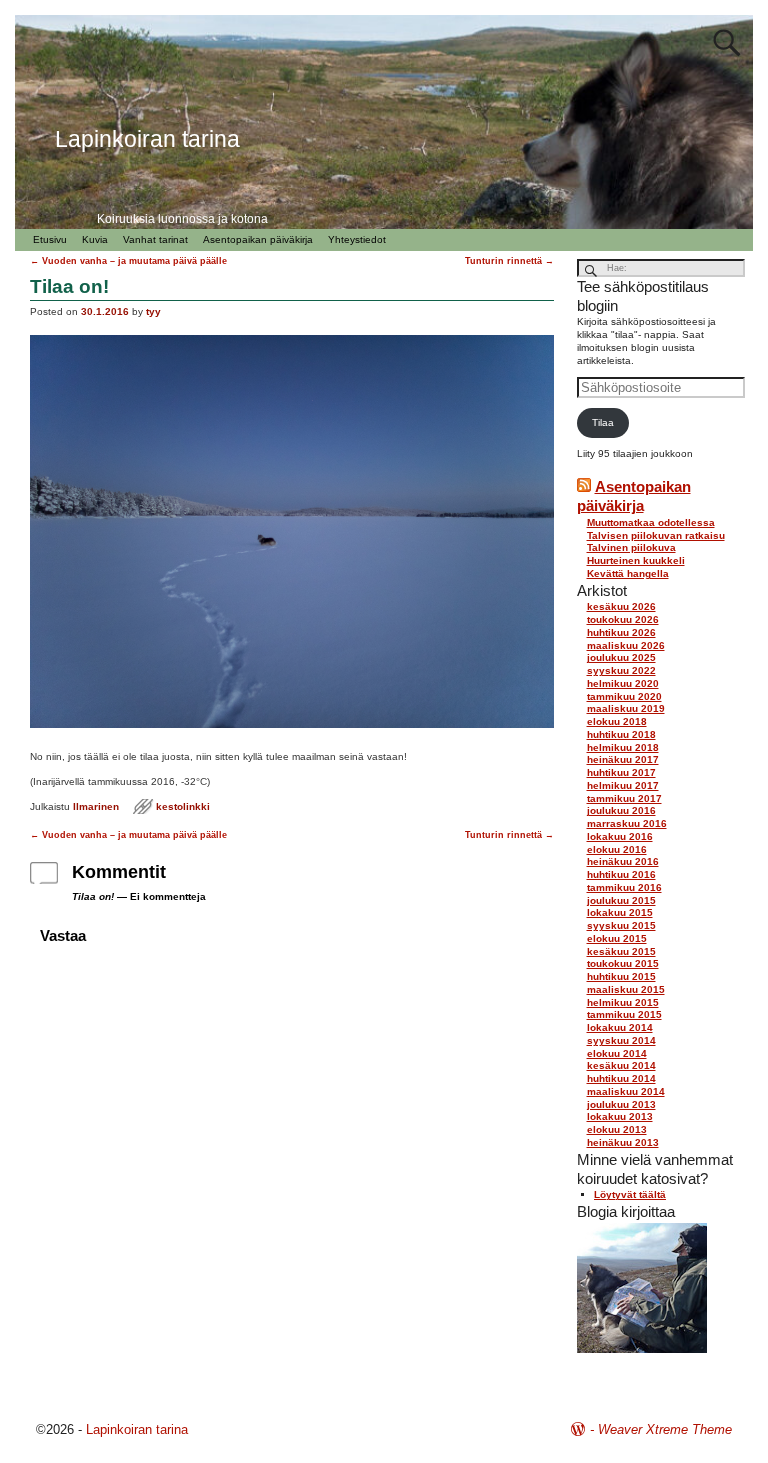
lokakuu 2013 (620, 1116)
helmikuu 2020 (623, 683)
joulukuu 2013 (621, 1104)
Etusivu (50, 239)
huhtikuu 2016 (621, 874)
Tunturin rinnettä (509, 261)
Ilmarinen (96, 806)
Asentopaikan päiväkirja (258, 239)
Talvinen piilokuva (631, 547)
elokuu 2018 (617, 721)
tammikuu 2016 (624, 887)
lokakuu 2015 (620, 912)
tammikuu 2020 (624, 696)
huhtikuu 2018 (621, 734)
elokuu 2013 (617, 1129)
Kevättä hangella (628, 573)
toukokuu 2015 (623, 963)
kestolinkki (183, 806)
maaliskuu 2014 (626, 1091)
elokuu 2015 (617, 938)
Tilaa (603, 422)
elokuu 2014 (617, 1053)
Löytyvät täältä (630, 1194)
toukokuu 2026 (623, 619)
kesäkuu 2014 (621, 1065)
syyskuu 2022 (621, 670)
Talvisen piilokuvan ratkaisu (656, 535)
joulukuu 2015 (621, 900)
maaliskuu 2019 (626, 708)
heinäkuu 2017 (623, 759)
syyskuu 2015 (621, 925)
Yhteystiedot (357, 239)
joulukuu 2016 (621, 810)
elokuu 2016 (617, 849)
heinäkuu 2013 (623, 1142)
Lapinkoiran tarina (137, 1429)
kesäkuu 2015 (621, 951)
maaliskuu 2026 (626, 645)
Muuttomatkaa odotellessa (651, 522)
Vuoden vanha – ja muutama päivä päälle (128, 261)
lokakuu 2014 (620, 1027)
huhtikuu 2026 (621, 632)
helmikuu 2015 (623, 1002)
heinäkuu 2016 (623, 861)
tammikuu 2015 (624, 1014)
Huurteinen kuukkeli (636, 560)
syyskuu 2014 (621, 1040)
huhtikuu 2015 (621, 976)
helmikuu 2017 (623, 785)
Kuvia (95, 239)
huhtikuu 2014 (621, 1078)
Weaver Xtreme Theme (665, 1429)
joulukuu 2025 (621, 657)
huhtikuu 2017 (621, 772)
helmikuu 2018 (623, 747)
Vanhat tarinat (155, 239)
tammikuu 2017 (624, 798)
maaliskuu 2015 (626, 989)
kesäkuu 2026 (621, 606)
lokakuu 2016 (620, 836)
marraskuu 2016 (627, 823)
